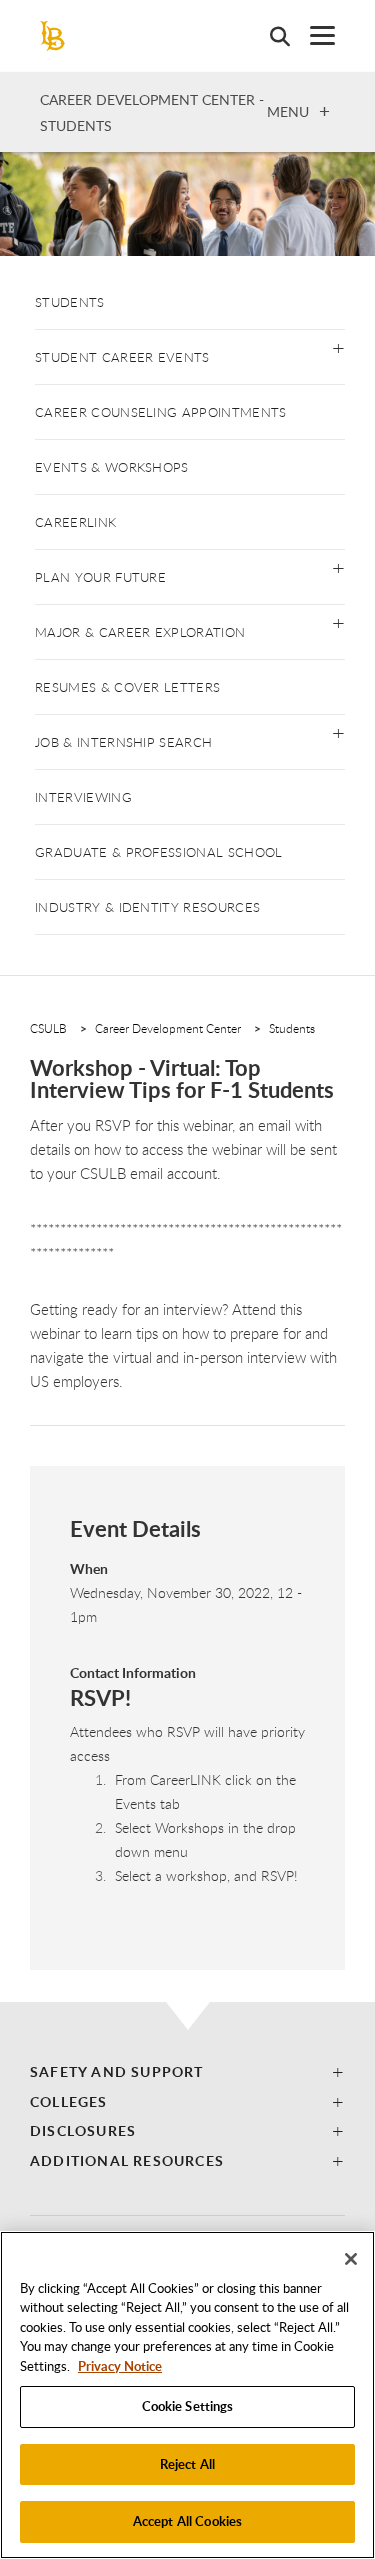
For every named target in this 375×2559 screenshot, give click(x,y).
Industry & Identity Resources (147, 907)
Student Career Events (122, 357)
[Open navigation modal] (312, 35)
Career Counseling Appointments (161, 412)
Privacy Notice (120, 2366)
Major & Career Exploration (140, 632)
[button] (338, 346)
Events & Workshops (112, 467)
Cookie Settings (188, 2406)
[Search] (270, 36)
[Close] (351, 2259)
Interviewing (83, 797)
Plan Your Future (100, 577)
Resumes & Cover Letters (127, 687)
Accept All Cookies (187, 2521)
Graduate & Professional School (159, 852)
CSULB (48, 1028)
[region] (187, 2395)
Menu (288, 111)
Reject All (187, 2464)
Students (70, 302)
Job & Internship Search (123, 742)
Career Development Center (168, 1028)
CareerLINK (75, 522)
